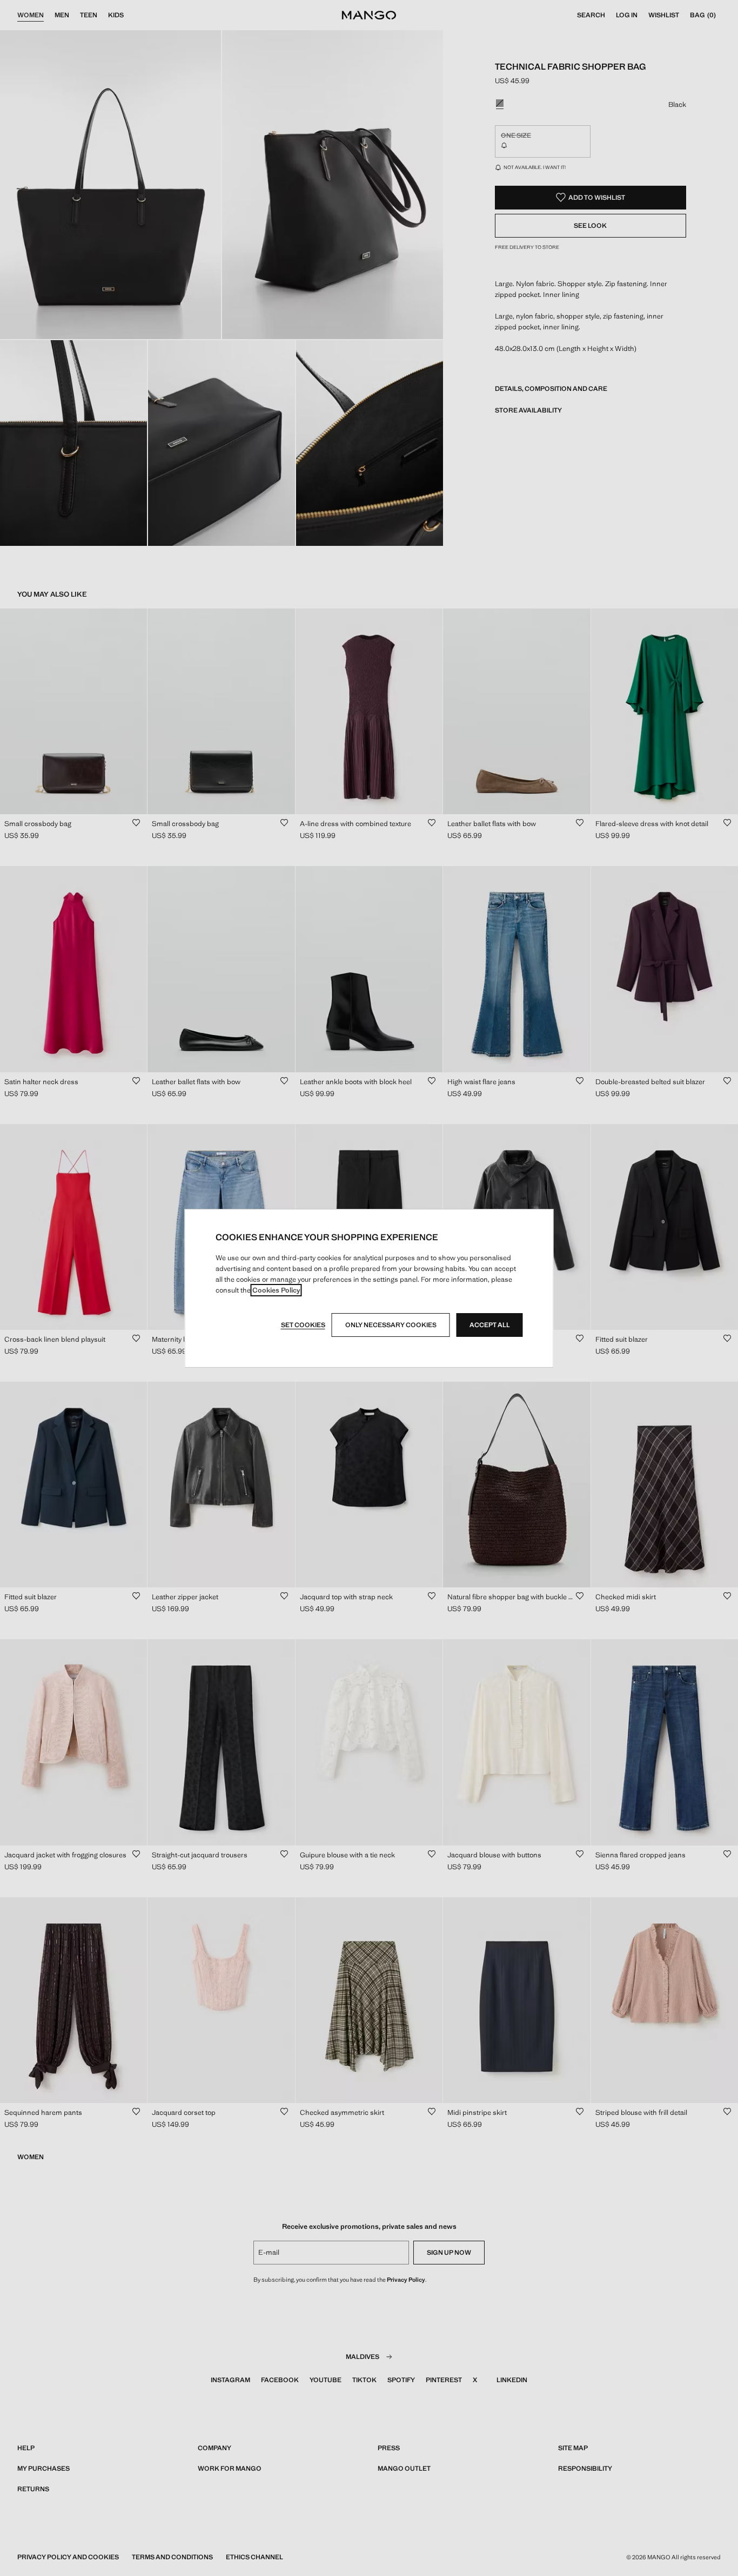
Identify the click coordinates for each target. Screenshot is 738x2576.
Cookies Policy (276, 1290)
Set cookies (303, 1325)
